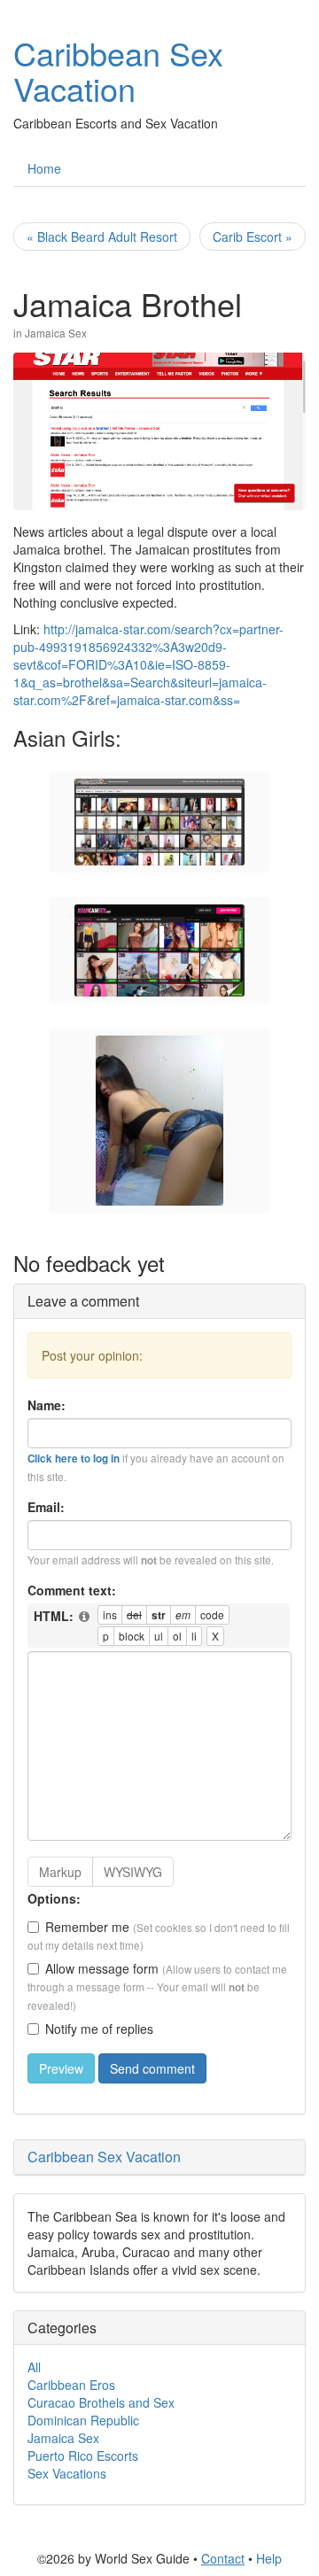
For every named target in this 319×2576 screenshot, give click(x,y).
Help (269, 2558)
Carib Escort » (253, 237)
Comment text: (72, 1590)
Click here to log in (74, 1459)
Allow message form (102, 1968)
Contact (223, 2558)
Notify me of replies (99, 2029)
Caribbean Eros (71, 2385)
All (34, 2367)
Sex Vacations (67, 2473)
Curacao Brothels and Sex (101, 2402)
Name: (47, 1405)
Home (44, 168)
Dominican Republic (83, 2420)
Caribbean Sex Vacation (118, 70)
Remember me (87, 1927)
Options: (54, 1898)
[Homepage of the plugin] (85, 1617)
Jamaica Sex (56, 333)
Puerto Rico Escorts (83, 2456)
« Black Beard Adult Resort (102, 237)
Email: (46, 1507)
